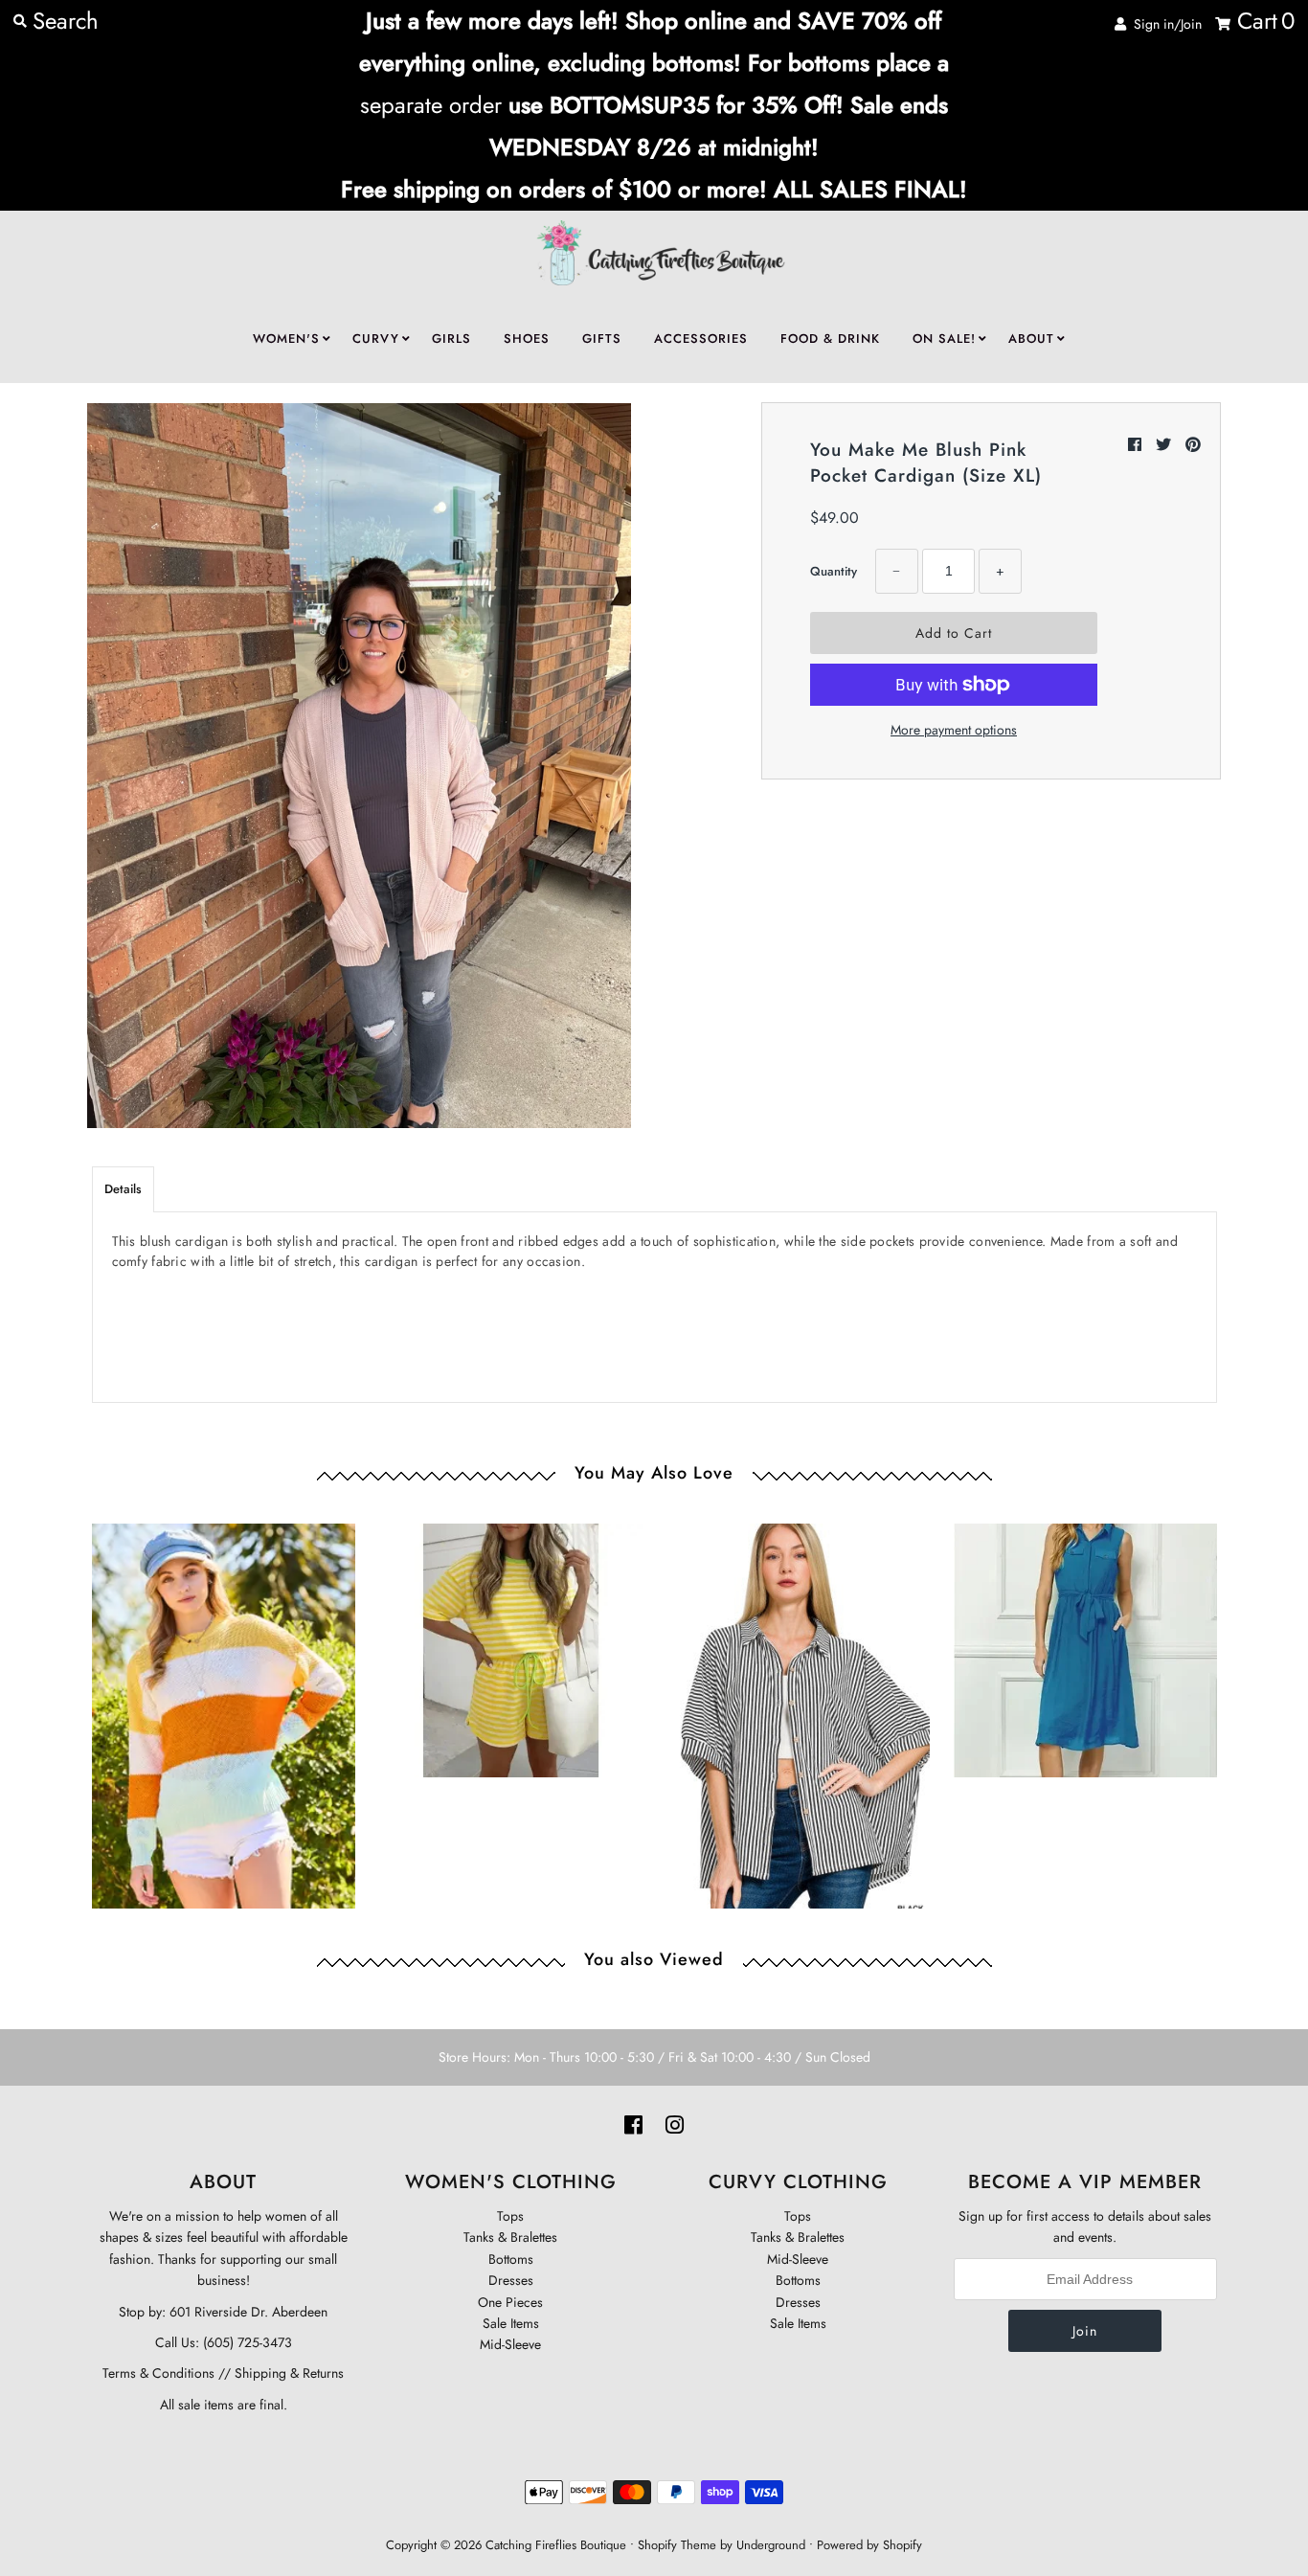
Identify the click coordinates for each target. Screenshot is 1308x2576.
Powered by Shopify (869, 2545)
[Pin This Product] (1193, 445)
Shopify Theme (677, 2545)
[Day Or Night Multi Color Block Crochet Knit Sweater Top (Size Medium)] (224, 1712)
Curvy (376, 339)
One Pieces (510, 2302)
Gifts (602, 339)
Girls (451, 339)
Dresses (511, 2280)
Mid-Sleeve (510, 2344)
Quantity (834, 571)
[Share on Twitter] (1166, 445)
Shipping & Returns (287, 2373)
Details (123, 1189)
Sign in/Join (1164, 24)
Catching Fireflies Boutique (556, 2545)
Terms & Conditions (158, 2373)
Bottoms (511, 2259)
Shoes (527, 339)
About (1031, 339)
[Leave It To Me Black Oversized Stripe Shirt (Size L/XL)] (798, 1712)
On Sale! (944, 339)
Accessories (701, 339)
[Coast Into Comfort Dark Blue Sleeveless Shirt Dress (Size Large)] (1085, 1646)
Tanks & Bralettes (510, 2237)
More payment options (954, 730)
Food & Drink (830, 339)
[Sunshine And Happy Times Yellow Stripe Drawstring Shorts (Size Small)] (511, 1646)
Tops (510, 2216)
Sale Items (511, 2323)
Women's (286, 339)
